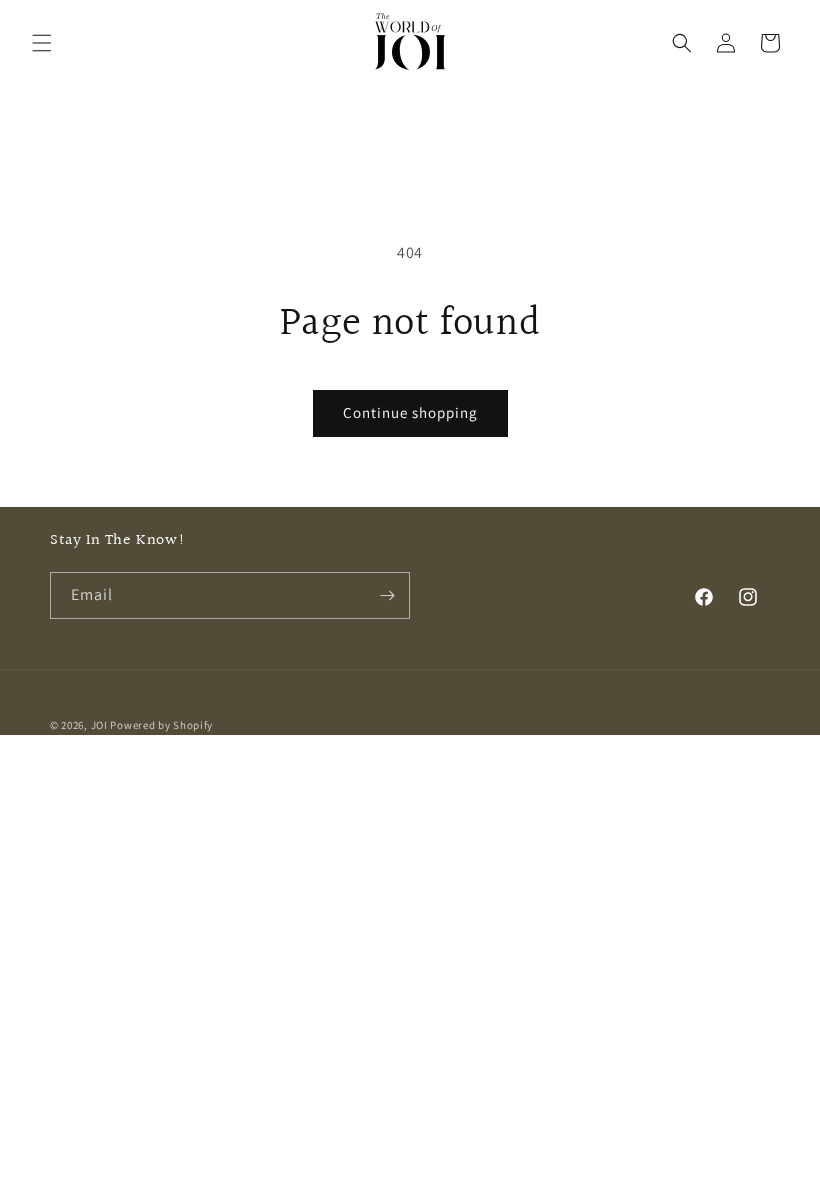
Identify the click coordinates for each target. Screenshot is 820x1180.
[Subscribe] (387, 595)
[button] (42, 43)
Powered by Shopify (161, 725)
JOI (99, 725)
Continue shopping (410, 412)
